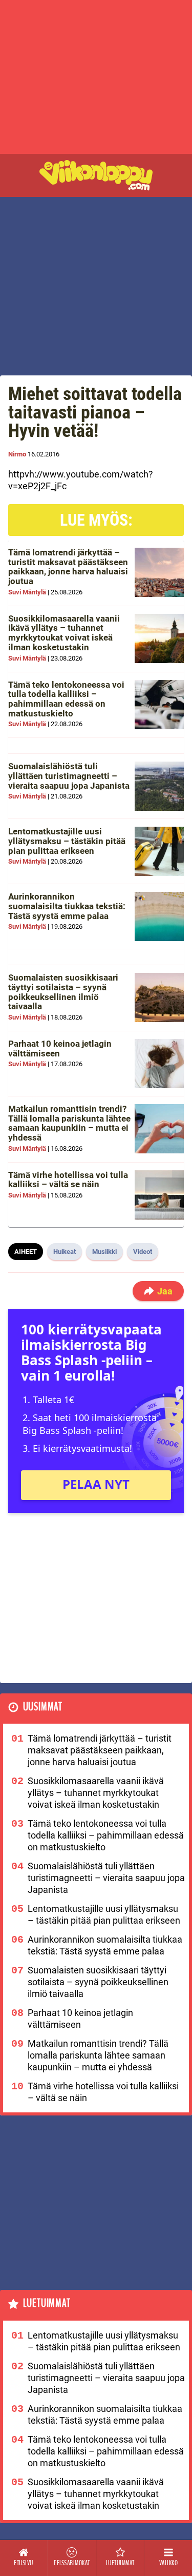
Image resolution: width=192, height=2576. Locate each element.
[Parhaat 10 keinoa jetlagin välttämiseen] (159, 1064)
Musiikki (104, 1252)
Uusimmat (43, 1707)
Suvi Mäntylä (27, 592)
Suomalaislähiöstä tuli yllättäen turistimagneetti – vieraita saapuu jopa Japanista (69, 776)
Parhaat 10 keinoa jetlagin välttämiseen (60, 1049)
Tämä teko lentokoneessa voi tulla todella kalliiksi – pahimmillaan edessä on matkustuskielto (66, 699)
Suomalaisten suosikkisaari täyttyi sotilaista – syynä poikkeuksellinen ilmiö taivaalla (63, 992)
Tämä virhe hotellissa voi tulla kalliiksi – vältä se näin (68, 1180)
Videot (143, 1252)
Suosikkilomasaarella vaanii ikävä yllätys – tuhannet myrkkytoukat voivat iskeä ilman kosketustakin (64, 633)
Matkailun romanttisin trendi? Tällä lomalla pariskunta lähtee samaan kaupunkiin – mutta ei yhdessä (69, 1123)
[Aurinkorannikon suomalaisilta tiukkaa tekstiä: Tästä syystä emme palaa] (159, 916)
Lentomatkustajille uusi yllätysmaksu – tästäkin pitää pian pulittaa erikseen (67, 841)
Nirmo (17, 454)
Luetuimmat (47, 2303)
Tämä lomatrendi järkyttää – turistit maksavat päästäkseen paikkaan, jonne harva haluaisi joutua (68, 567)
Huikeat (65, 1252)
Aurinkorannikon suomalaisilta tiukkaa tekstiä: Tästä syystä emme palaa (67, 906)
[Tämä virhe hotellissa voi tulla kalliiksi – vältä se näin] (159, 1195)
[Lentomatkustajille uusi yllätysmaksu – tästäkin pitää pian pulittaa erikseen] (159, 851)
